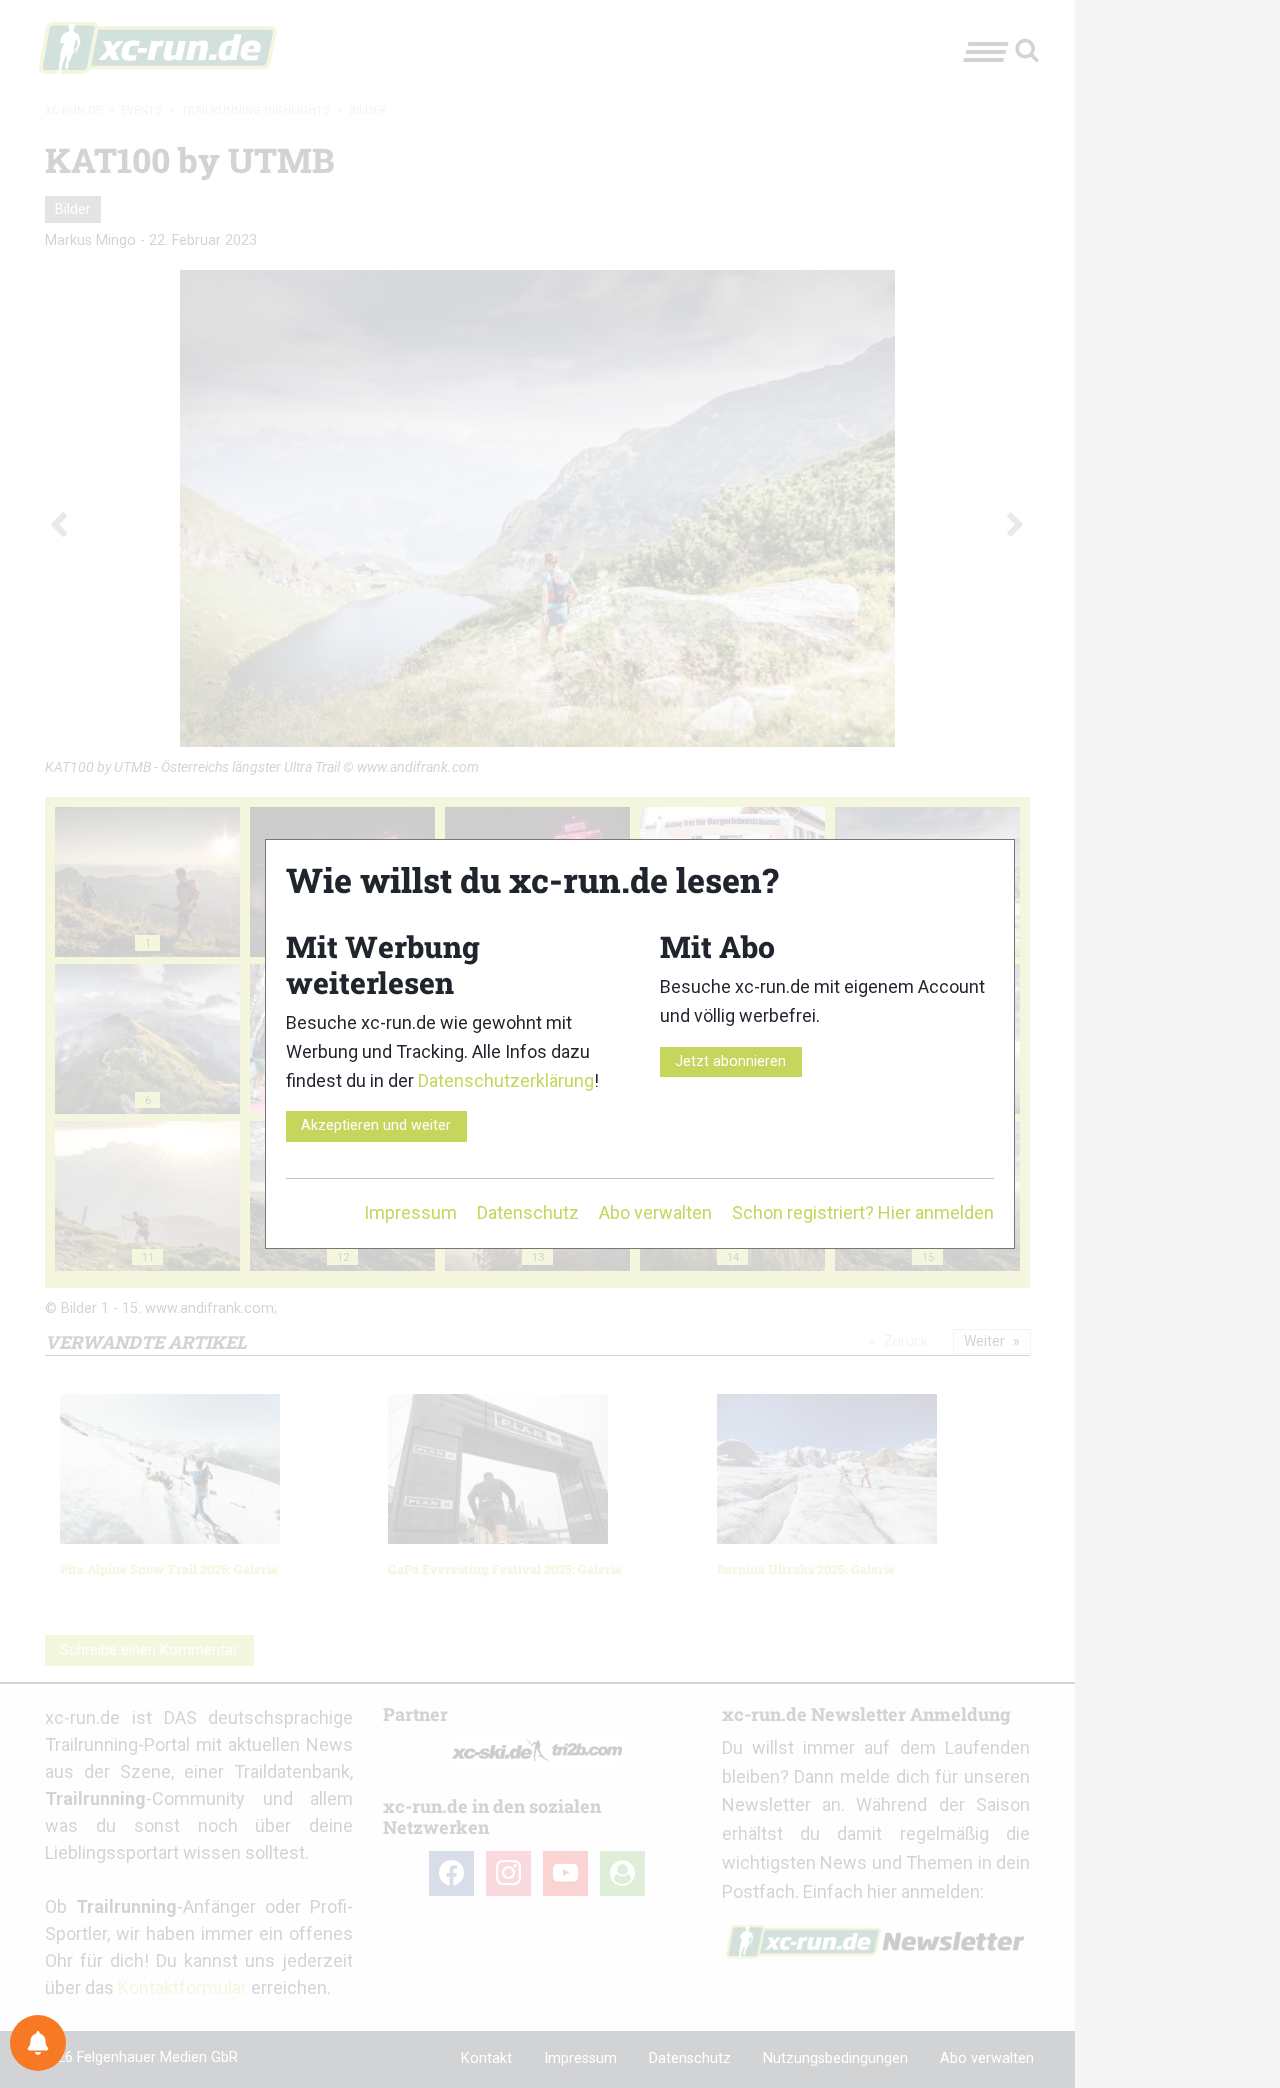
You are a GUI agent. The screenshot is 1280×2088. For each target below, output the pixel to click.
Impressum (410, 1212)
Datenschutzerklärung (506, 1080)
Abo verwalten (655, 1212)
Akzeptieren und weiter (376, 1125)
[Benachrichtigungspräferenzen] (38, 2043)
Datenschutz (528, 1212)
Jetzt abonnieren (730, 1061)
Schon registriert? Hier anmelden (863, 1212)
